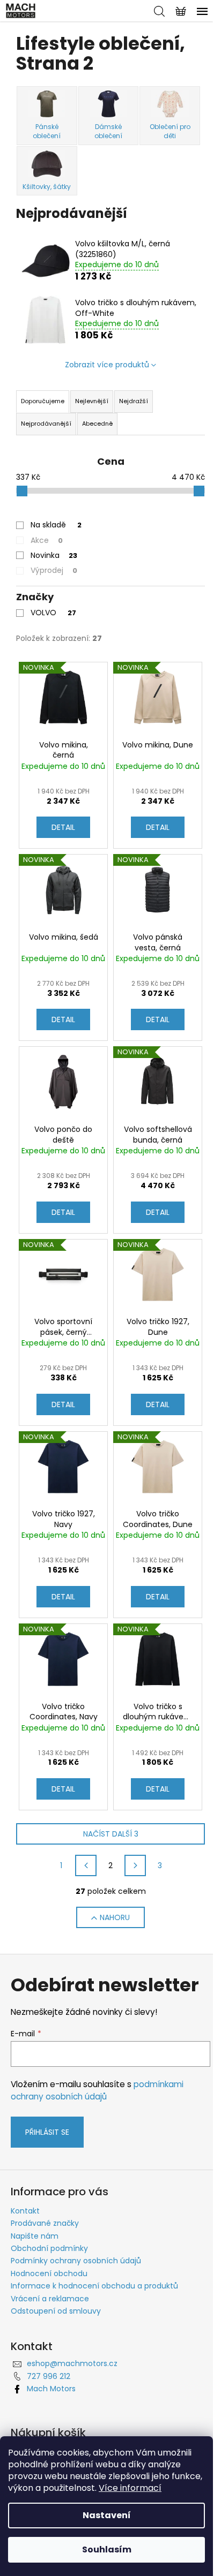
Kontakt (25, 2211)
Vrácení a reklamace (50, 2299)
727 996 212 (49, 2376)
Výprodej (54, 570)
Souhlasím (107, 2549)
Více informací (130, 2488)
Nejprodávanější (46, 424)
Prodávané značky (45, 2223)
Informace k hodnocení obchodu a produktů (94, 2286)
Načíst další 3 (111, 1834)
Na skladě (56, 525)
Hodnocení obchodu (49, 2273)
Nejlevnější (92, 401)
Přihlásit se (47, 2132)
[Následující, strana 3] (135, 1865)
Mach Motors (51, 2389)
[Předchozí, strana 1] (86, 1865)
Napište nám (35, 2236)
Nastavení (107, 2515)
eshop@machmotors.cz (72, 2363)
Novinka (54, 555)
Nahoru (115, 1917)
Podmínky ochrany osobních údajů (76, 2261)
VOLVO (53, 613)
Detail (63, 827)
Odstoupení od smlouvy (56, 2311)
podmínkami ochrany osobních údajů (97, 2090)
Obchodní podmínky (49, 2248)
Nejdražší (134, 401)
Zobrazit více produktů (107, 365)
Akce (47, 540)
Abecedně (97, 424)
